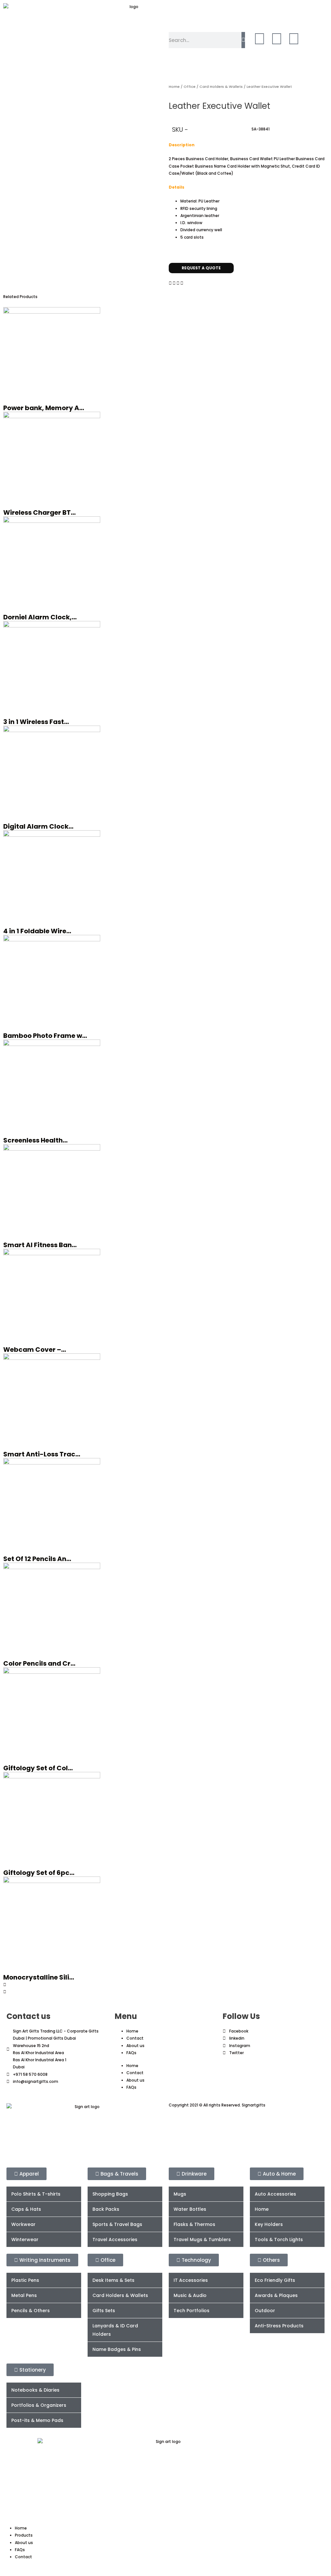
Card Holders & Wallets (221, 87)
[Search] (243, 40)
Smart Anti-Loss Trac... (42, 1454)
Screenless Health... (35, 1140)
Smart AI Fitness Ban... (40, 1245)
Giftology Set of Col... (38, 1768)
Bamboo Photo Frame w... (45, 1036)
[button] (170, 283)
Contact (135, 2038)
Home (174, 87)
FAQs (131, 2053)
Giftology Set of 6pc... (39, 1873)
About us (135, 2046)
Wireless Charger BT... (39, 512)
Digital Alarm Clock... (38, 826)
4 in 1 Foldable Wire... (37, 931)
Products (24, 2535)
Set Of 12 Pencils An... (37, 1559)
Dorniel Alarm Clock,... (40, 617)
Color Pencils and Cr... (39, 1663)
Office (190, 87)
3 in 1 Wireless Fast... (36, 722)
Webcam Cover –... (35, 1350)
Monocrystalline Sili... (39, 1977)
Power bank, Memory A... (44, 408)
